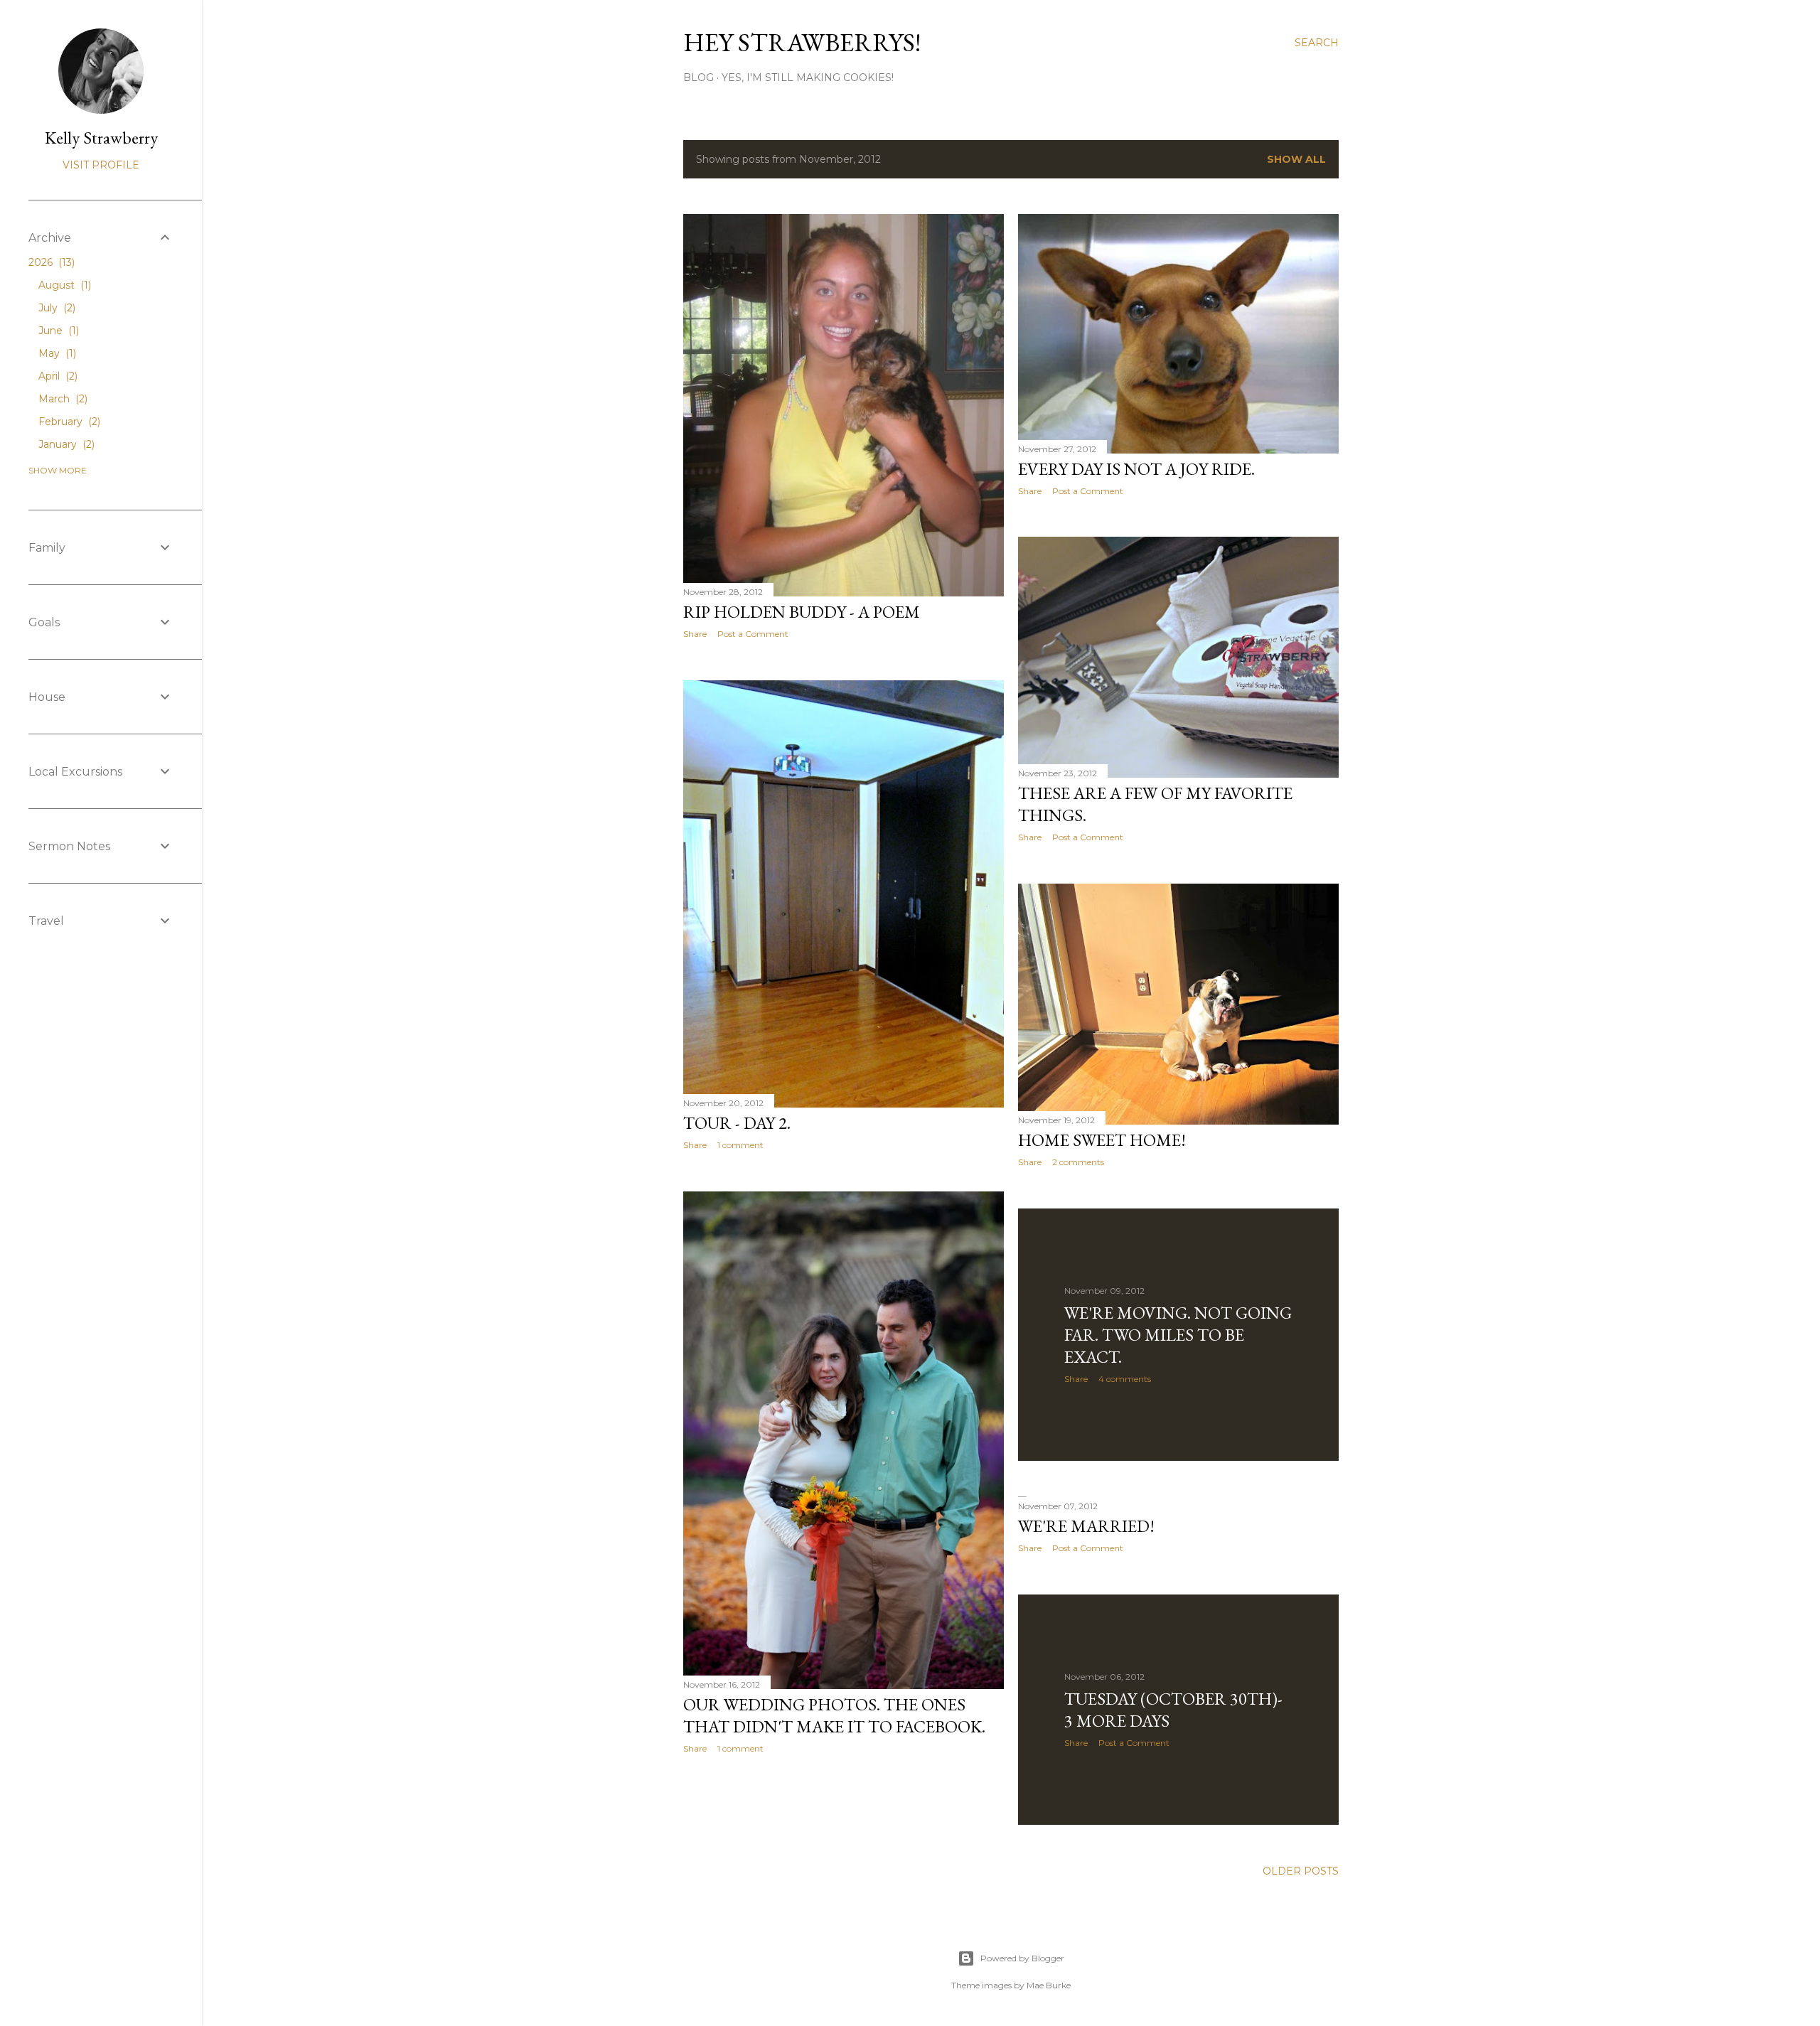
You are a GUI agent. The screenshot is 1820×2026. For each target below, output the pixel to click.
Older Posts (1301, 1871)
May (56, 353)
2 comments (1078, 1162)
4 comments (1125, 1379)
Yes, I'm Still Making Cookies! (808, 77)
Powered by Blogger (1022, 1958)
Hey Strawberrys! (802, 42)
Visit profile (101, 165)
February (68, 422)
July (55, 308)
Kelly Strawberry (101, 138)
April (57, 376)
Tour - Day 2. (737, 1123)
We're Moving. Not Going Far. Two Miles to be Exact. (1178, 1335)
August (63, 285)
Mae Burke (1049, 1985)
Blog (698, 77)
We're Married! (1086, 1526)
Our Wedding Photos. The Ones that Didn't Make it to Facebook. (834, 1715)
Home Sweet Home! (1102, 1140)
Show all (1296, 159)
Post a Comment (753, 634)
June (57, 331)
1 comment (740, 1145)
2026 (50, 262)
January (65, 444)
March (61, 399)
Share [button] (695, 634)
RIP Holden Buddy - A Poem (802, 612)
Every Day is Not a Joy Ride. (1136, 469)
